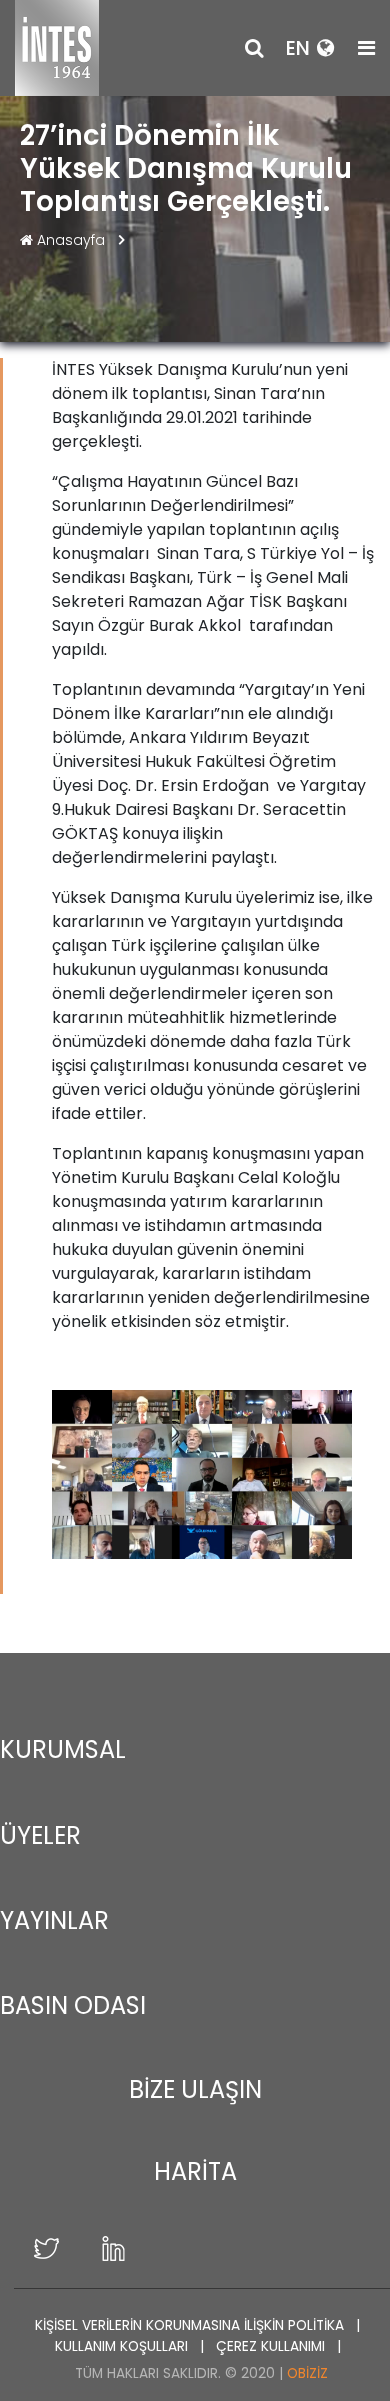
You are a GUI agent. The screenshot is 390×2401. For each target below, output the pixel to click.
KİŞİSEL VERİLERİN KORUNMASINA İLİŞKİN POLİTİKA (191, 2325)
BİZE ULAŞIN (195, 2089)
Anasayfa (71, 240)
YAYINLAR (54, 1920)
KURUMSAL (63, 1749)
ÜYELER (40, 1835)
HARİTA (195, 2171)
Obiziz (307, 2373)
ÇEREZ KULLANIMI (272, 2346)
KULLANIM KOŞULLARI (123, 2346)
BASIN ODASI (73, 2005)
